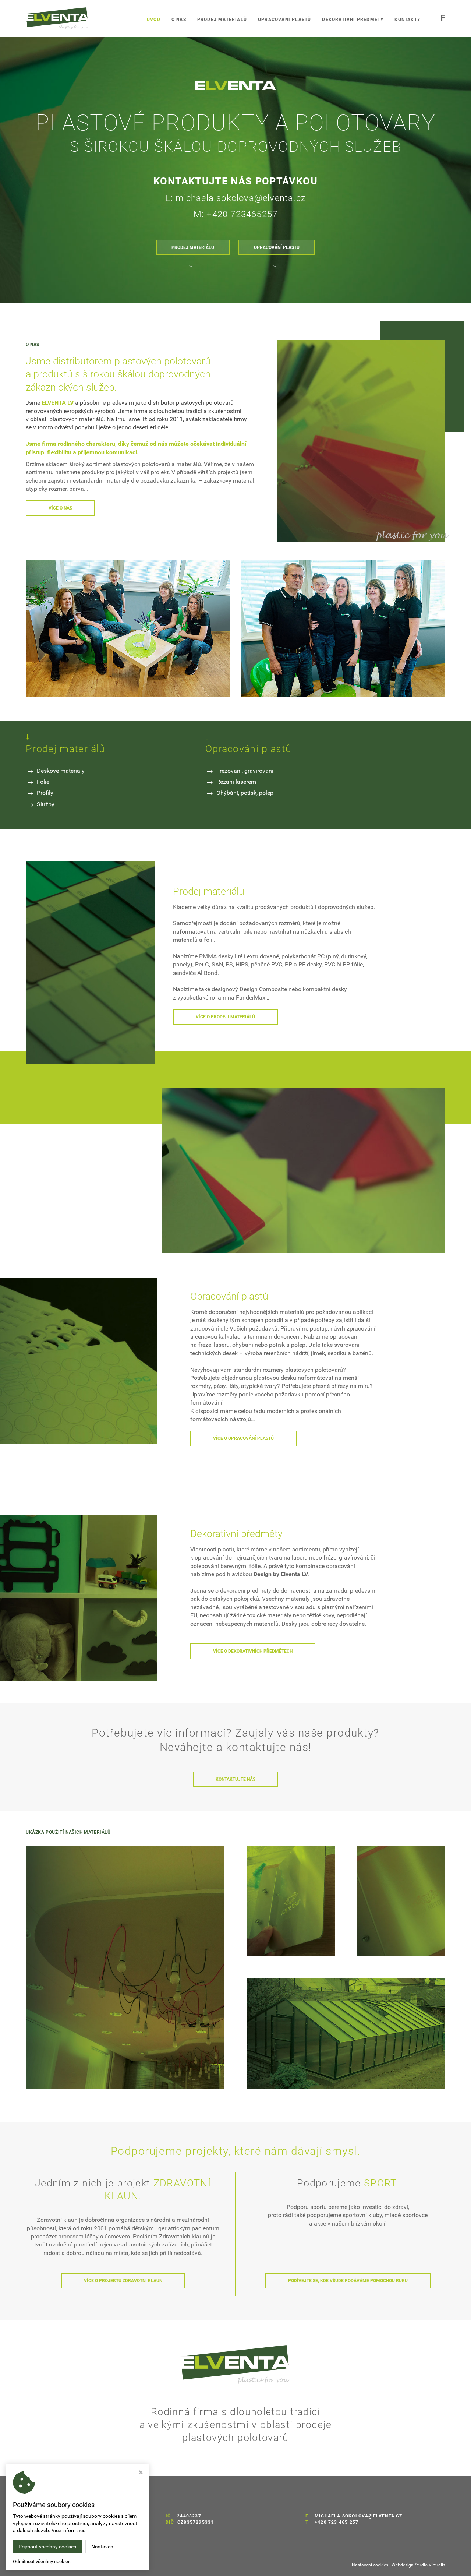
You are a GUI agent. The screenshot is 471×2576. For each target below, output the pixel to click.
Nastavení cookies (370, 2565)
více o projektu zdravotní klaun (123, 2281)
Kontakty (407, 20)
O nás (179, 20)
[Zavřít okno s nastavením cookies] (141, 2473)
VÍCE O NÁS (60, 508)
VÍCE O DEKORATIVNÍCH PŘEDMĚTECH (253, 1651)
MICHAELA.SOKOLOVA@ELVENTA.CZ (359, 2516)
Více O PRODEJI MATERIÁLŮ (225, 1017)
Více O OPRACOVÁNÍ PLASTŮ (243, 1438)
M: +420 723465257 (235, 214)
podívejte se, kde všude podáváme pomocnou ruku (348, 2281)
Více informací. (68, 2530)
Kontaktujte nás (235, 1779)
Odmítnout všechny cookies (42, 2561)
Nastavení (103, 2547)
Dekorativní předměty (353, 20)
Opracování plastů (284, 20)
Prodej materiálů (222, 20)
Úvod (154, 20)
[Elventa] (125, 1967)
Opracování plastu (277, 247)
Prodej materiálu (193, 247)
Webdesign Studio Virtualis (418, 2565)
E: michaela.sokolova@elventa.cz (235, 198)
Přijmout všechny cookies (47, 2547)
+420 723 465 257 (337, 2522)
